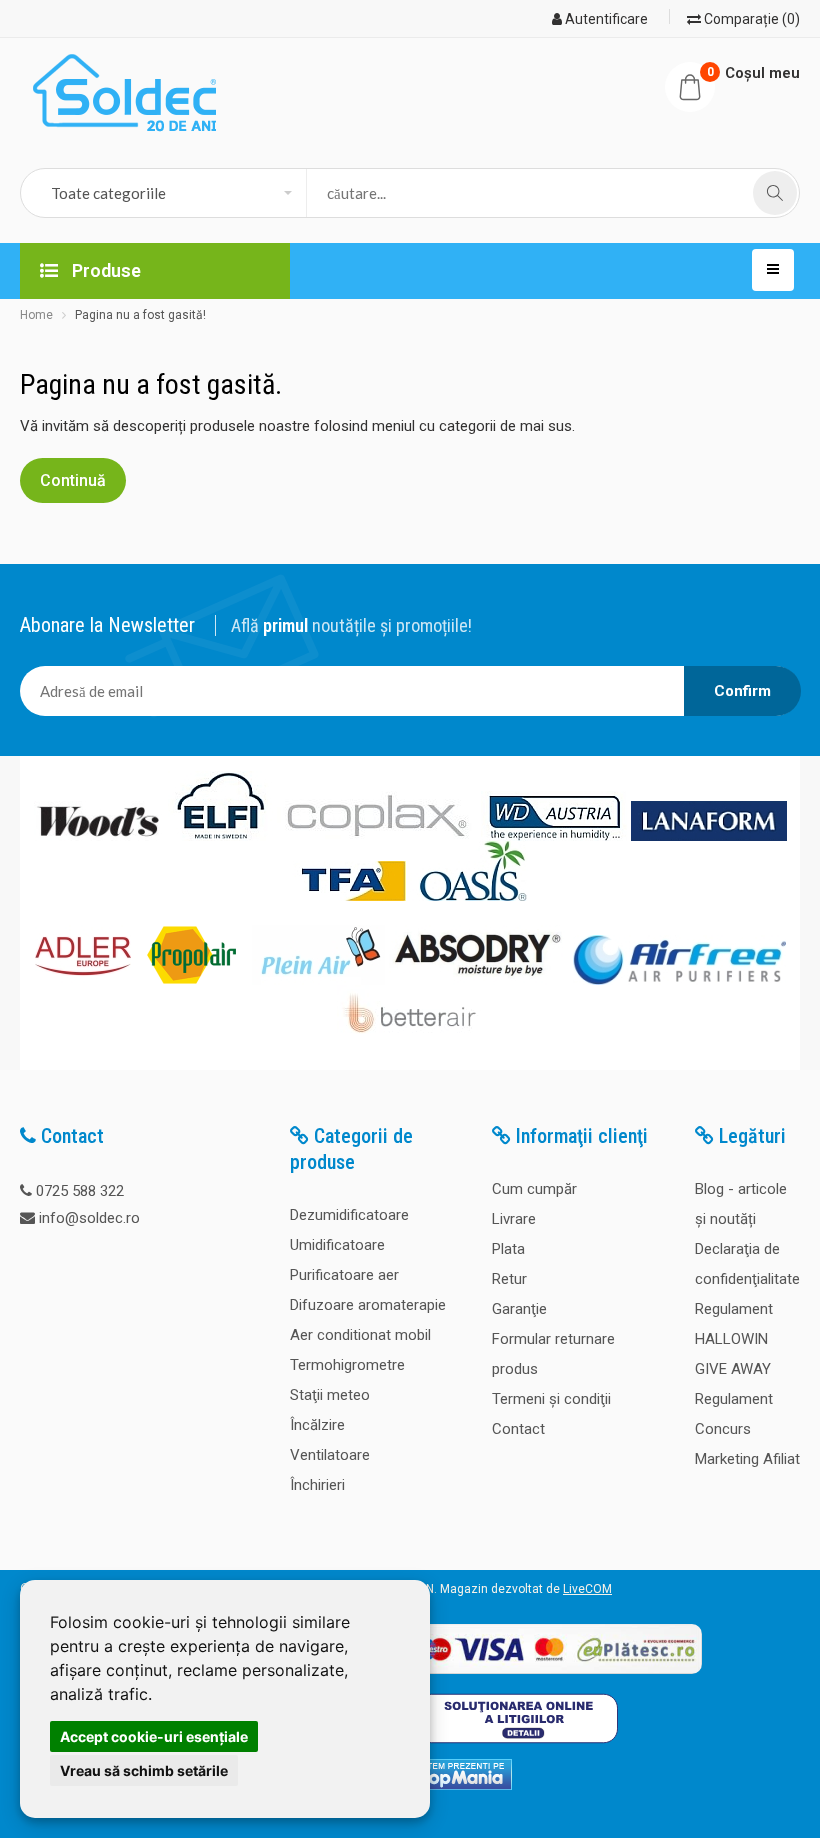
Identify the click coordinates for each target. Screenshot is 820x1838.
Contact (518, 1429)
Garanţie (519, 1309)
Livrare (514, 1219)
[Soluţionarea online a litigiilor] (517, 1748)
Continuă (73, 480)
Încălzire (317, 1425)
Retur (509, 1279)
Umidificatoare (337, 1245)
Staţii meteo (330, 1395)
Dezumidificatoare (349, 1215)
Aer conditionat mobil (360, 1335)
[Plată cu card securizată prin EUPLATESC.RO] (553, 1675)
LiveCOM (587, 1589)
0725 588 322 (80, 1191)
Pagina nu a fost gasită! (140, 315)
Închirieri (317, 1485)
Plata (508, 1249)
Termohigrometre (347, 1365)
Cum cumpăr (534, 1189)
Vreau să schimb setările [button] (144, 1770)
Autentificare (605, 19)
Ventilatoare (330, 1455)
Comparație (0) (750, 19)
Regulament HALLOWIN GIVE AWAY (734, 1339)
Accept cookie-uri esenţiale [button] (154, 1736)
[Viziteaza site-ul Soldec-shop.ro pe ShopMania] (456, 1786)
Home (36, 315)
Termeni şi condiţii (551, 1399)
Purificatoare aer (344, 1275)
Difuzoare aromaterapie (368, 1305)
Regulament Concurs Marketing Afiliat (747, 1429)
